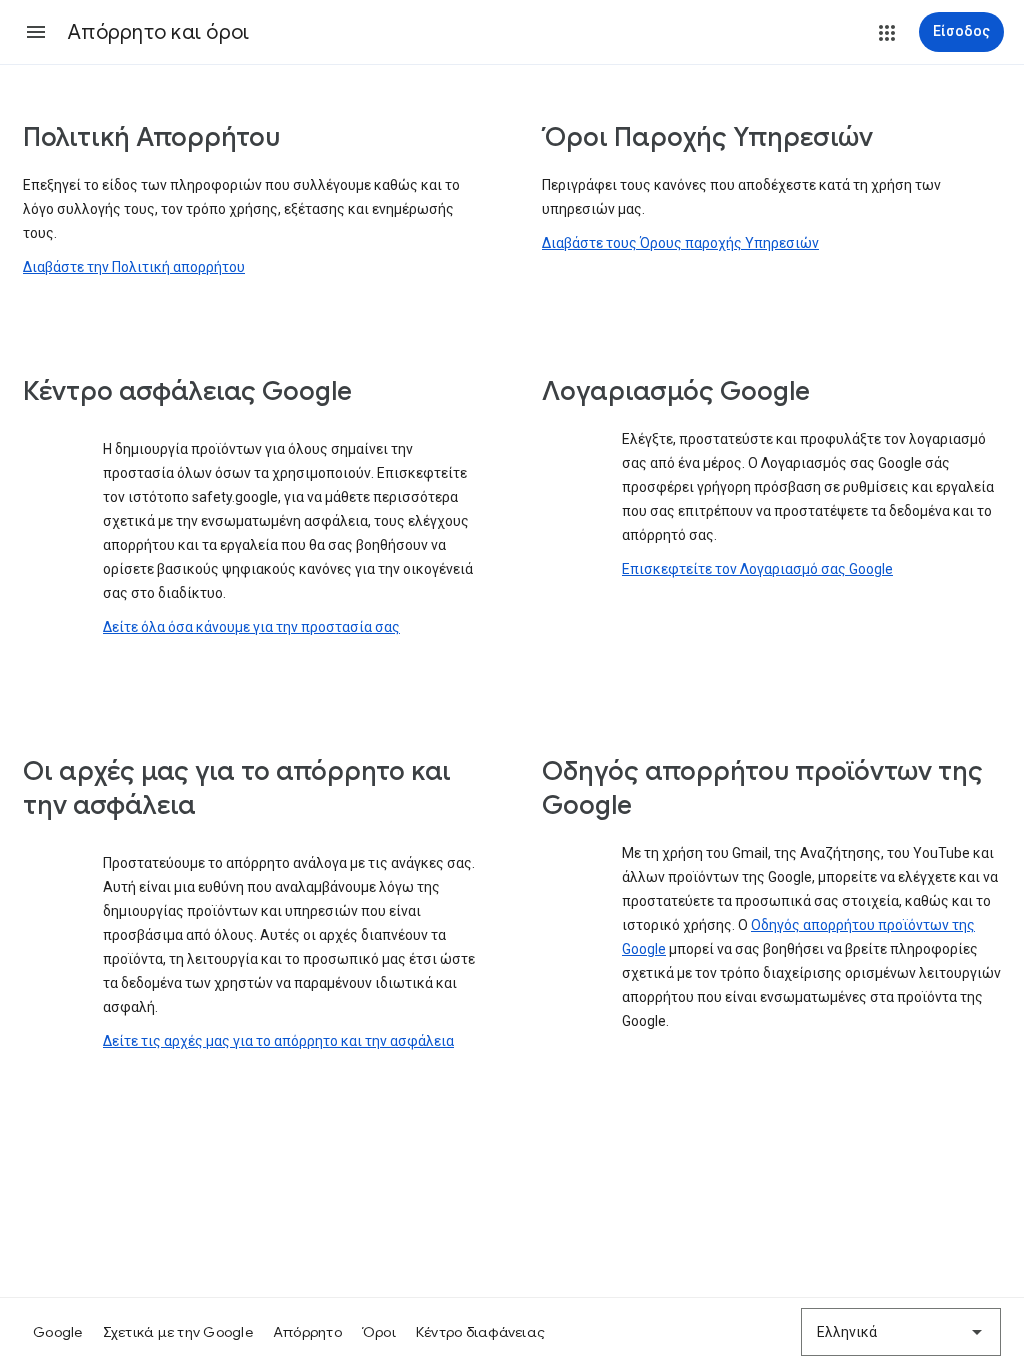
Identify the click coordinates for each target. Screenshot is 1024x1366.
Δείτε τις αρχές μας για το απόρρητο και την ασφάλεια (278, 1041)
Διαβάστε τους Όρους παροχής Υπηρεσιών (680, 243)
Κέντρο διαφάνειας (480, 1332)
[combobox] (901, 1332)
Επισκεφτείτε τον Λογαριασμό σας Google (757, 569)
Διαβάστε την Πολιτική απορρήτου (134, 267)
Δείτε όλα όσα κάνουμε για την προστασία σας (251, 627)
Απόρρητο (307, 1332)
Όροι (379, 1332)
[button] (36, 32)
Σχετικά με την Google (178, 1332)
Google (58, 1332)
